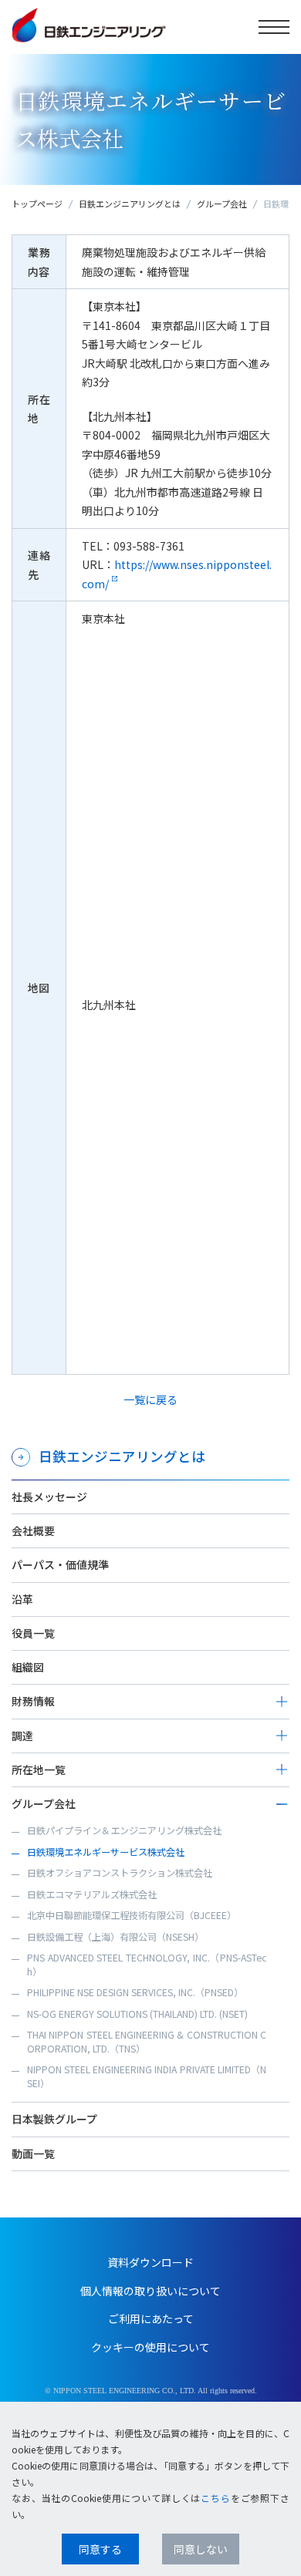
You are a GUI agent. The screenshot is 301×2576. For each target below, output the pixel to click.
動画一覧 (33, 2153)
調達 (22, 1736)
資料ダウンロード (150, 2262)
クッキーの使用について (150, 2347)
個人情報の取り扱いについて (150, 2291)
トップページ (37, 204)
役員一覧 (33, 1633)
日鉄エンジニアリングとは (130, 204)
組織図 (28, 1667)
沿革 (22, 1599)
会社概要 (33, 1530)
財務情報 (33, 1701)
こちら (216, 2498)
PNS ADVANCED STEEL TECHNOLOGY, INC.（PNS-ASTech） (147, 1965)
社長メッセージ (49, 1497)
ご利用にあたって (151, 2318)
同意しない (201, 2549)
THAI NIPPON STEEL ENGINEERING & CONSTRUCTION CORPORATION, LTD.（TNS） (147, 2042)
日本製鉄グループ (54, 2119)
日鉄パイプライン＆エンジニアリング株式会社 (124, 1830)
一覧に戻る (150, 1399)
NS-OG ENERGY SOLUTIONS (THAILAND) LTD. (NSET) (137, 2014)
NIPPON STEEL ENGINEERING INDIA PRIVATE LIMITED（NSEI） (147, 2076)
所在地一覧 (39, 1770)
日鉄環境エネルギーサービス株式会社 (106, 1852)
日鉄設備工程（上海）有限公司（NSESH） (115, 1937)
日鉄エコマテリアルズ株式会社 (92, 1894)
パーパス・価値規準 (60, 1564)
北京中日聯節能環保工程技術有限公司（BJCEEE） (132, 1915)
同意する (100, 2549)
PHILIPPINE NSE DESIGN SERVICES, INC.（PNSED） (135, 1992)
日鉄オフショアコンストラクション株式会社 (120, 1873)
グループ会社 (222, 204)
